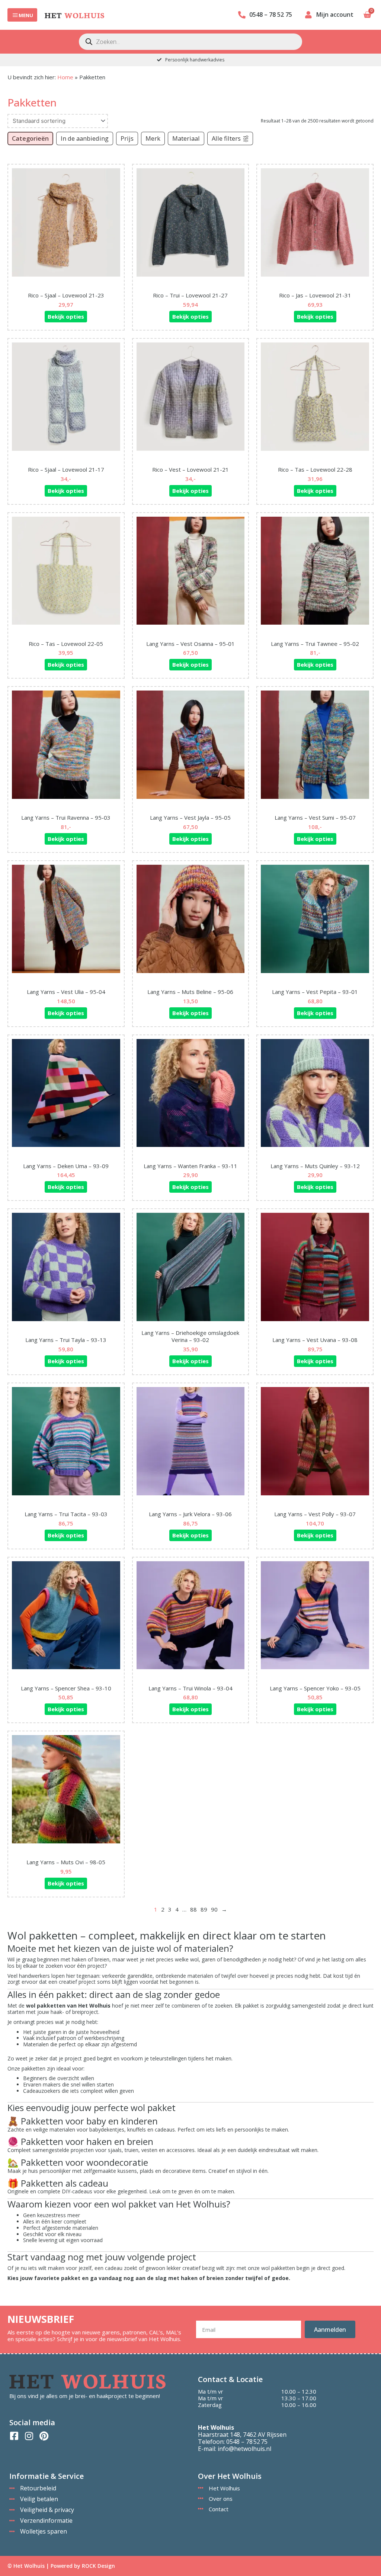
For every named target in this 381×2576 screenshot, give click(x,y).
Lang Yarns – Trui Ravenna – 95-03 (66, 817)
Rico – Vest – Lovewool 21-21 (190, 469)
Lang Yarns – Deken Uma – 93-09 (66, 1166)
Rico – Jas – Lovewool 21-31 (315, 295)
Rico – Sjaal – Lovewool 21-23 (66, 295)
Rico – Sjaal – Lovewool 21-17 (66, 469)
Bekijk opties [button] (66, 316)
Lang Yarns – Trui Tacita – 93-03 (66, 1514)
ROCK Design (98, 2566)
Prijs (127, 138)
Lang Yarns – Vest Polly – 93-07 (315, 1514)
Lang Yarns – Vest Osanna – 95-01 (190, 644)
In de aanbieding (85, 138)
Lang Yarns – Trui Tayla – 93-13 (66, 1340)
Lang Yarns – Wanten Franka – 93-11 (190, 1166)
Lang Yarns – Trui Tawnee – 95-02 (315, 644)
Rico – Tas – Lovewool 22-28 (315, 469)
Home (65, 77)
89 (204, 1909)
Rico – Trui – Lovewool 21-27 (190, 295)
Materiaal (186, 138)
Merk (153, 138)
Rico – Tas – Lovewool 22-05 (66, 644)
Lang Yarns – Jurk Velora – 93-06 (190, 1514)
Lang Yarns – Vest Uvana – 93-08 (315, 1340)
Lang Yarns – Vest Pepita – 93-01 (315, 992)
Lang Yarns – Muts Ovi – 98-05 (66, 1862)
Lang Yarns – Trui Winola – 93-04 (190, 1688)
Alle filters (226, 138)
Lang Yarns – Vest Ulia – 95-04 (66, 992)
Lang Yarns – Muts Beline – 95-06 (190, 992)
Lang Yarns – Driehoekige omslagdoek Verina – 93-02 (190, 1336)
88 (193, 1909)
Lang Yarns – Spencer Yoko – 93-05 (315, 1688)
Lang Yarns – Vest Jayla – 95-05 (190, 817)
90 (214, 1909)
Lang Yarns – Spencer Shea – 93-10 (66, 1688)
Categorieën (30, 138)
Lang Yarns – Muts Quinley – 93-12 (315, 1166)
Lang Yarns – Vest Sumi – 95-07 (315, 817)
